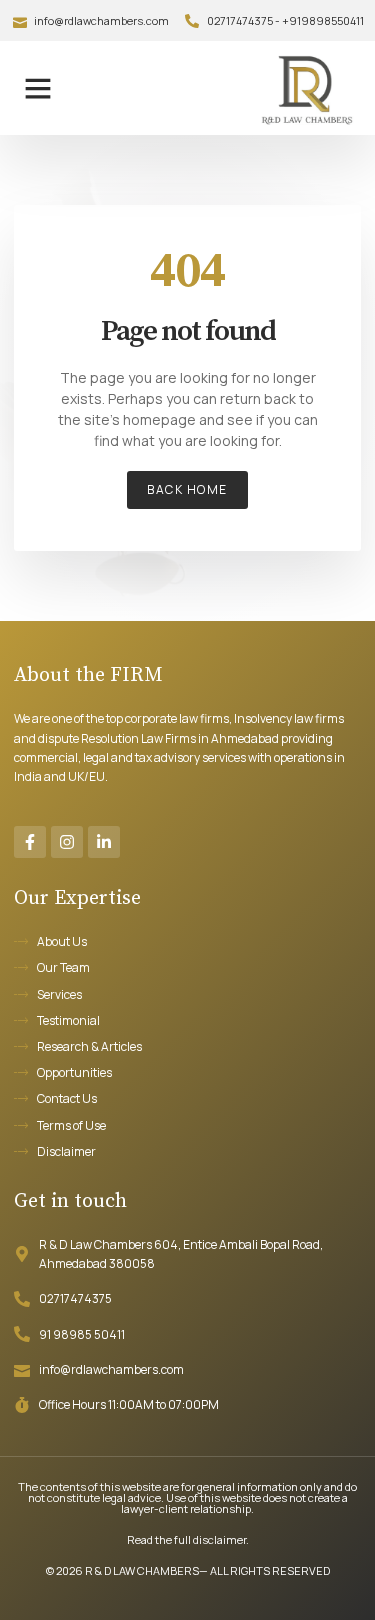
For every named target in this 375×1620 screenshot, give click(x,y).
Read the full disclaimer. (188, 1539)
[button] (38, 88)
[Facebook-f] (30, 842)
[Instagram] (67, 842)
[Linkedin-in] (104, 842)
